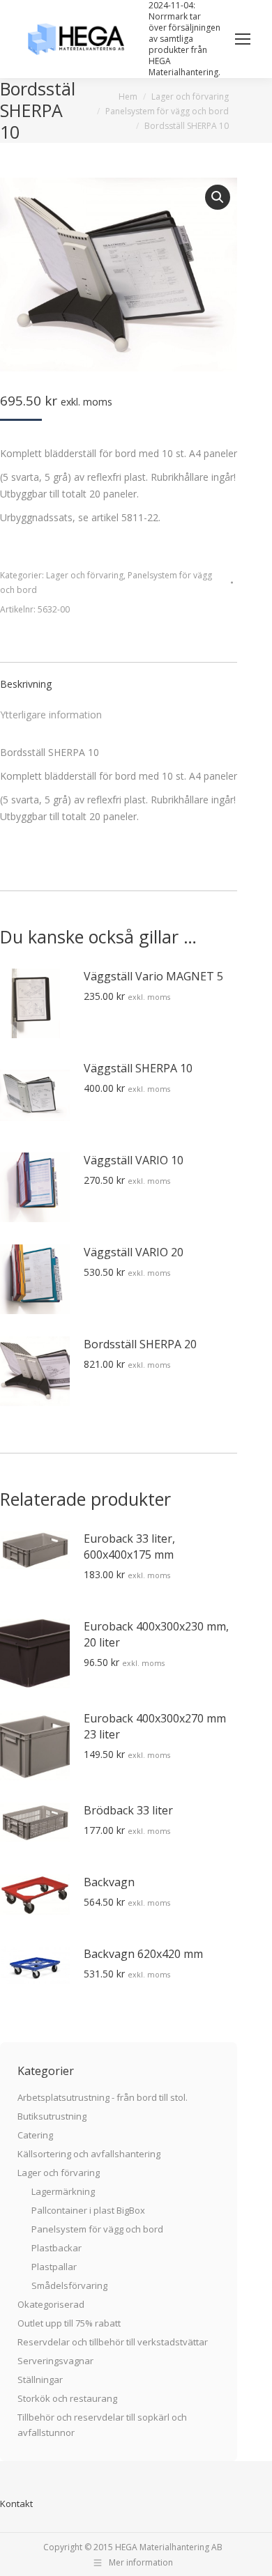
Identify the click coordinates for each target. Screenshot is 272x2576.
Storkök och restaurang (67, 2398)
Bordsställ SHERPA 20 (140, 1344)
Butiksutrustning (52, 2116)
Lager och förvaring (85, 575)
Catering (35, 2135)
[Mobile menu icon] (243, 39)
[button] (218, 197)
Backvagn (109, 1882)
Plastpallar (54, 2267)
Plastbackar (56, 2248)
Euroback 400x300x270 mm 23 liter (155, 1726)
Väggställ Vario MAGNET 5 (153, 976)
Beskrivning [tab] (26, 684)
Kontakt (16, 2504)
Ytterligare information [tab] (51, 715)
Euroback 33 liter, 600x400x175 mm (129, 1547)
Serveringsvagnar (55, 2361)
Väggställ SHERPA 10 (138, 1068)
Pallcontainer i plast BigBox (88, 2210)
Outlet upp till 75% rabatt (69, 2323)
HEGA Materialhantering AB (169, 2547)
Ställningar (40, 2380)
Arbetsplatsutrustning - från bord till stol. (103, 2097)
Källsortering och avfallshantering (89, 2154)
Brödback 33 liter (128, 1810)
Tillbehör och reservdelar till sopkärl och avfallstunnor (102, 2425)
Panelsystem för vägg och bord (97, 2229)
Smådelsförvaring (69, 2285)
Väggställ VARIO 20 (134, 1252)
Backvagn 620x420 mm (143, 1954)
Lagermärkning (63, 2191)
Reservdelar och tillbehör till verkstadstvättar (113, 2342)
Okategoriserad (51, 2304)
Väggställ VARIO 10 (134, 1160)
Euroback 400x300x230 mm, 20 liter (156, 1634)
